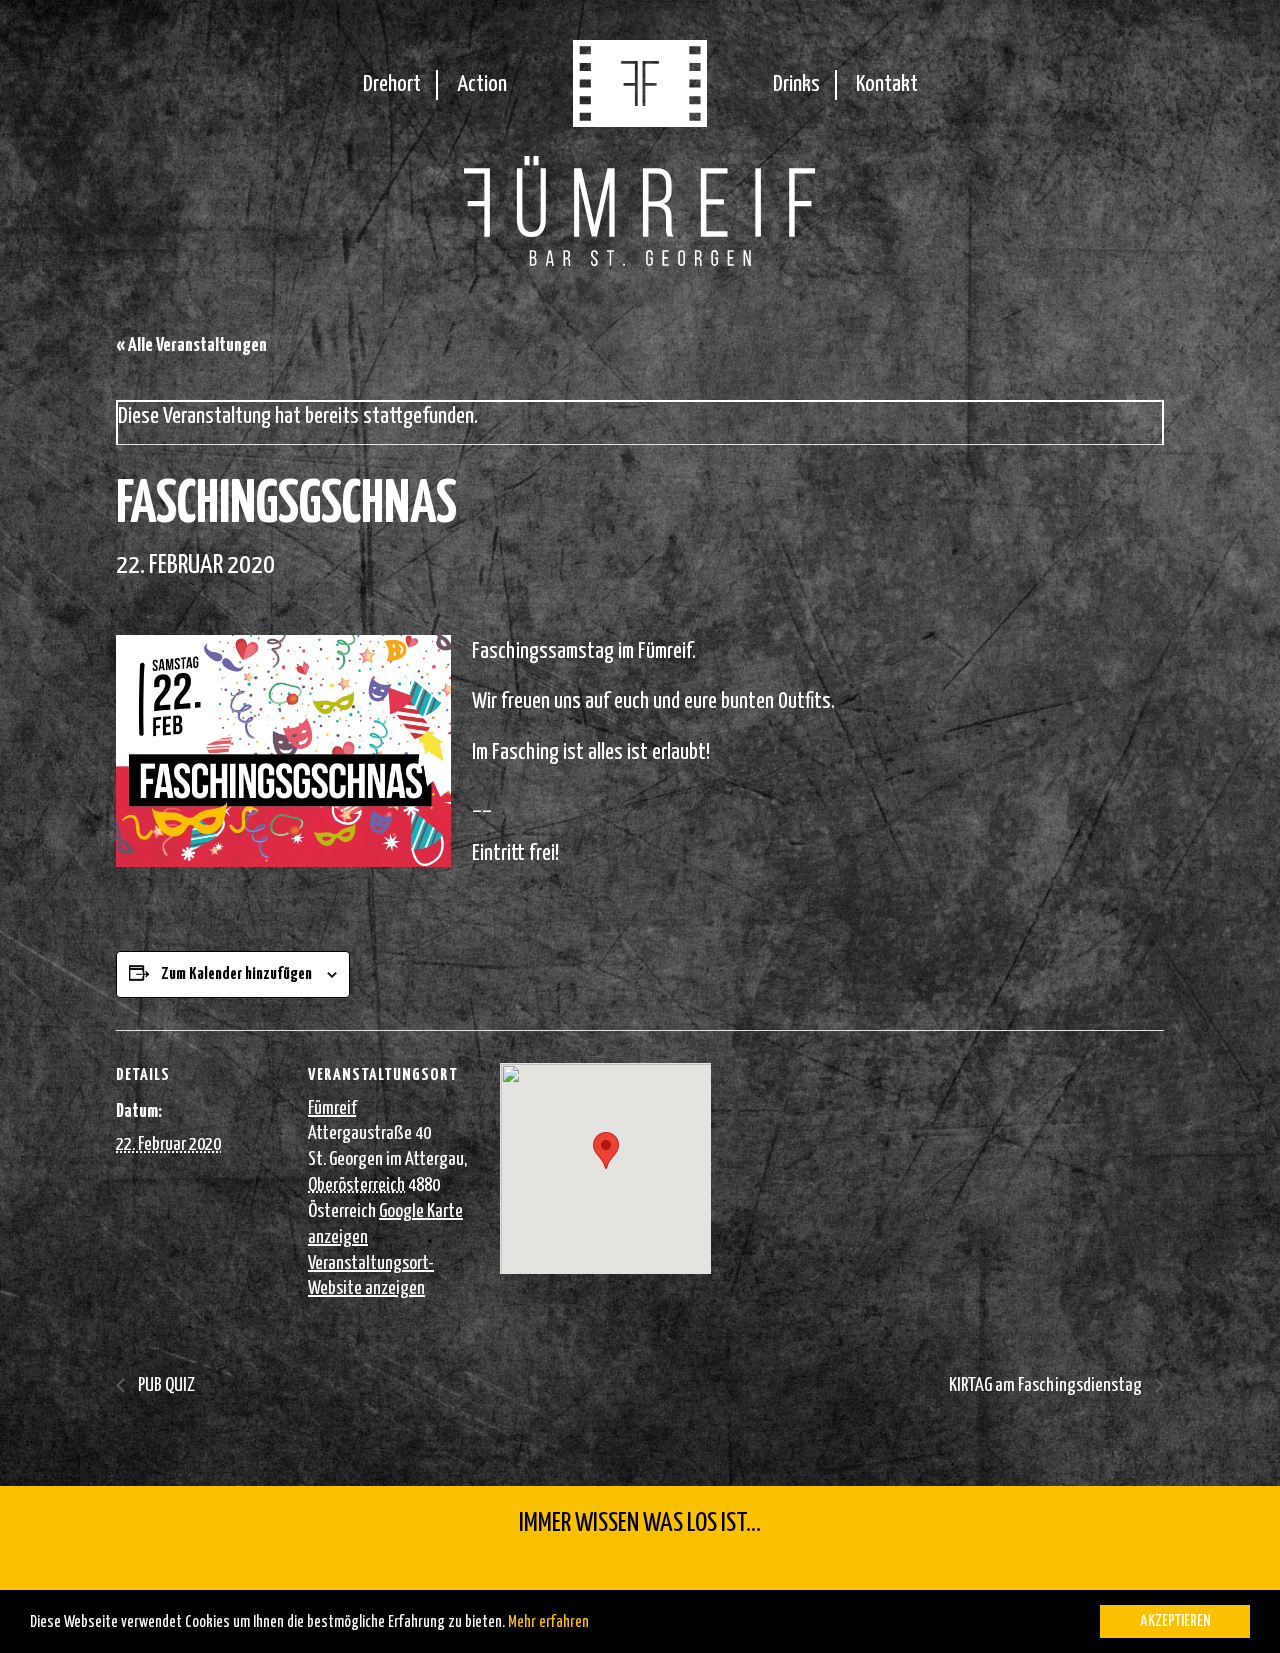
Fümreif (332, 1108)
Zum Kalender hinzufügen (236, 974)
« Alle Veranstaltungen (191, 345)
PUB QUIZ (165, 1385)
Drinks (796, 84)
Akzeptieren (1175, 1621)
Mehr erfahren (548, 1622)
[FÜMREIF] (640, 120)
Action (482, 84)
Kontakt (887, 84)
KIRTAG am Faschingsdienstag (1047, 1385)
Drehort (392, 84)
